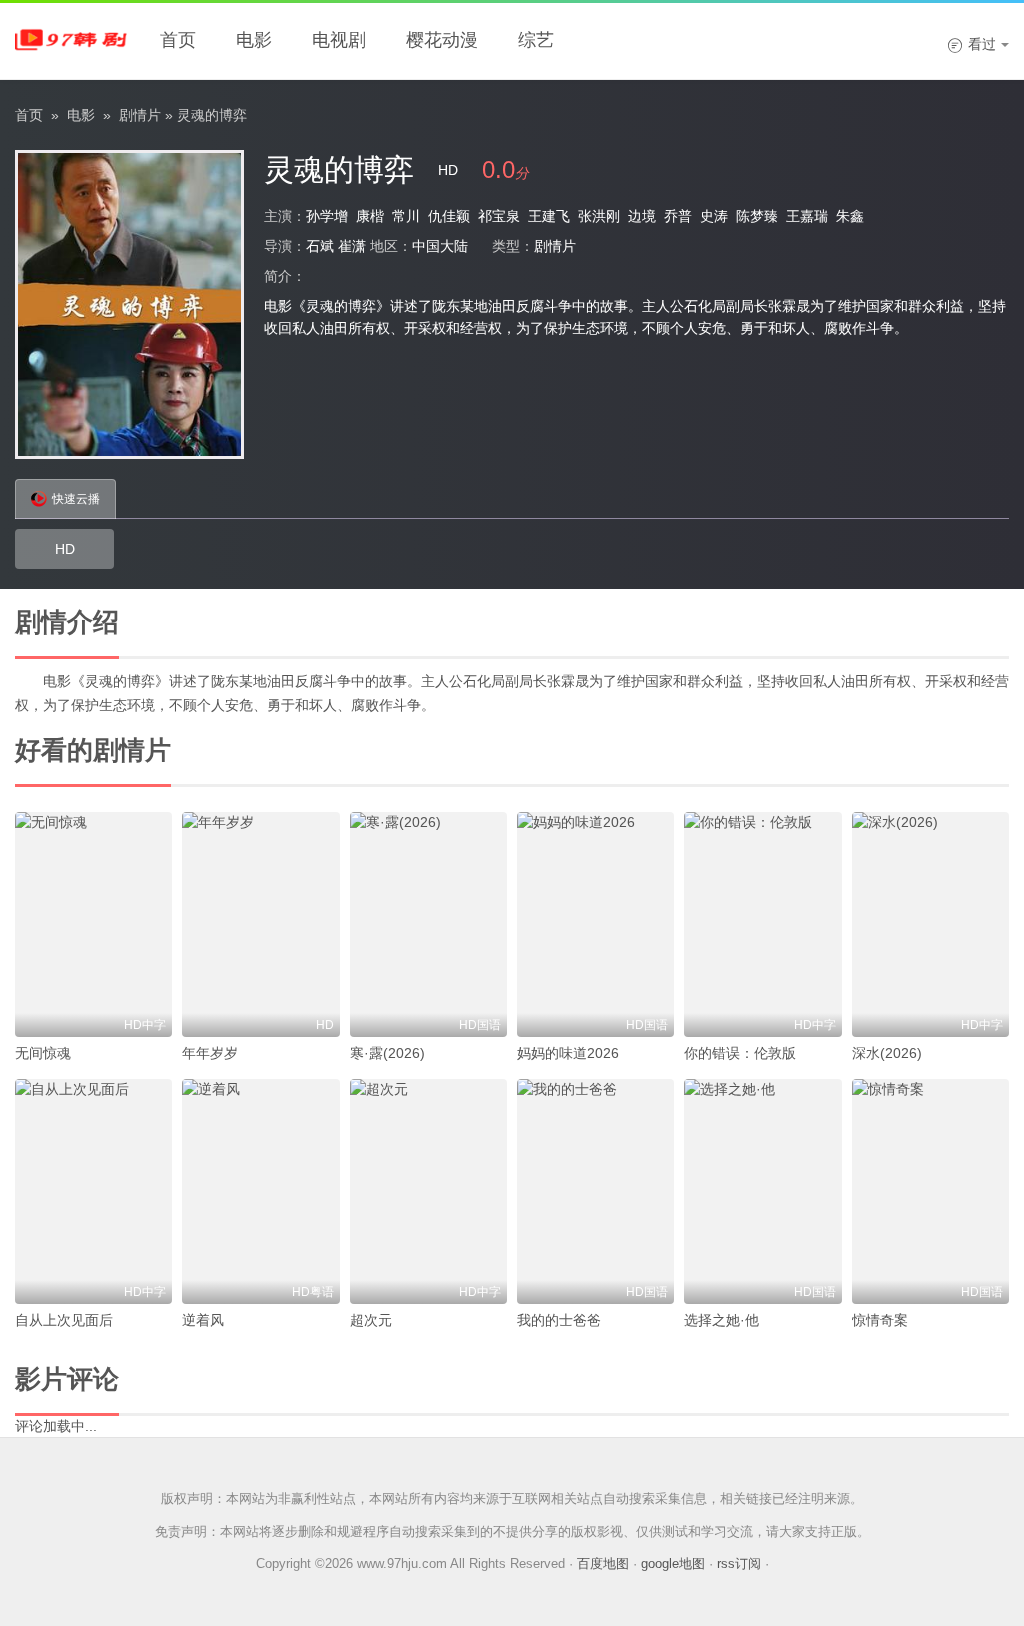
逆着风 (203, 1320)
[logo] (75, 40)
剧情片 (140, 115)
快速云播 (76, 499)
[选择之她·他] (762, 1191)
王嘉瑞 (807, 216)
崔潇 (352, 246)
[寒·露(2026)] (428, 924)
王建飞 (549, 216)
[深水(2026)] (930, 924)
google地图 (673, 1563)
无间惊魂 (43, 1053)
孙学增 (327, 216)
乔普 (678, 216)
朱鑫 (850, 216)
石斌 (320, 246)
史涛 (714, 216)
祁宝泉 (499, 216)
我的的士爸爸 (559, 1320)
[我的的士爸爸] (595, 1191)
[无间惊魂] (93, 924)
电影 (254, 40)
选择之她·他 (721, 1320)
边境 (642, 216)
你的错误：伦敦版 (740, 1053)
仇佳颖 (449, 216)
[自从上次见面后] (93, 1191)
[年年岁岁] (260, 924)
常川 (406, 216)
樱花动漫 (442, 40)
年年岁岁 (210, 1053)
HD (65, 549)
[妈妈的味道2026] (595, 924)
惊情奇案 (880, 1320)
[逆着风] (260, 1191)
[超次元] (428, 1191)
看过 (971, 44)
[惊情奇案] (930, 1191)
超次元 (371, 1320)
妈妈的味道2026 (568, 1053)
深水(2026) (887, 1053)
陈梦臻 (757, 216)
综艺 (536, 40)
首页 (178, 40)
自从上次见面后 (64, 1320)
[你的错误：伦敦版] (762, 924)
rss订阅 (739, 1563)
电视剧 (339, 40)
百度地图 (603, 1563)
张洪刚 (599, 216)
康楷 (370, 216)
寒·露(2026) (387, 1053)
